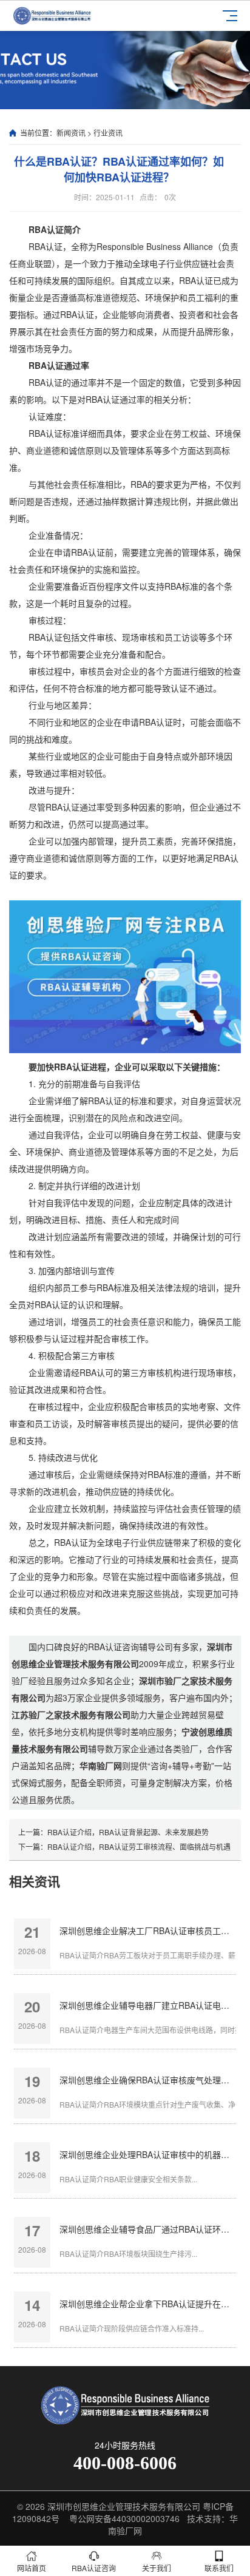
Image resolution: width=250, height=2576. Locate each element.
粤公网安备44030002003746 (124, 2518)
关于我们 (157, 2568)
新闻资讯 (71, 133)
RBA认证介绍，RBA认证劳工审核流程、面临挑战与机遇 (139, 1846)
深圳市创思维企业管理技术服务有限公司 (124, 2506)
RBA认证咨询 (94, 2568)
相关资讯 (35, 1881)
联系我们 (219, 2568)
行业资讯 (108, 133)
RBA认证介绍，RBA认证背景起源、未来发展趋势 (128, 1832)
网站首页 (32, 2568)
